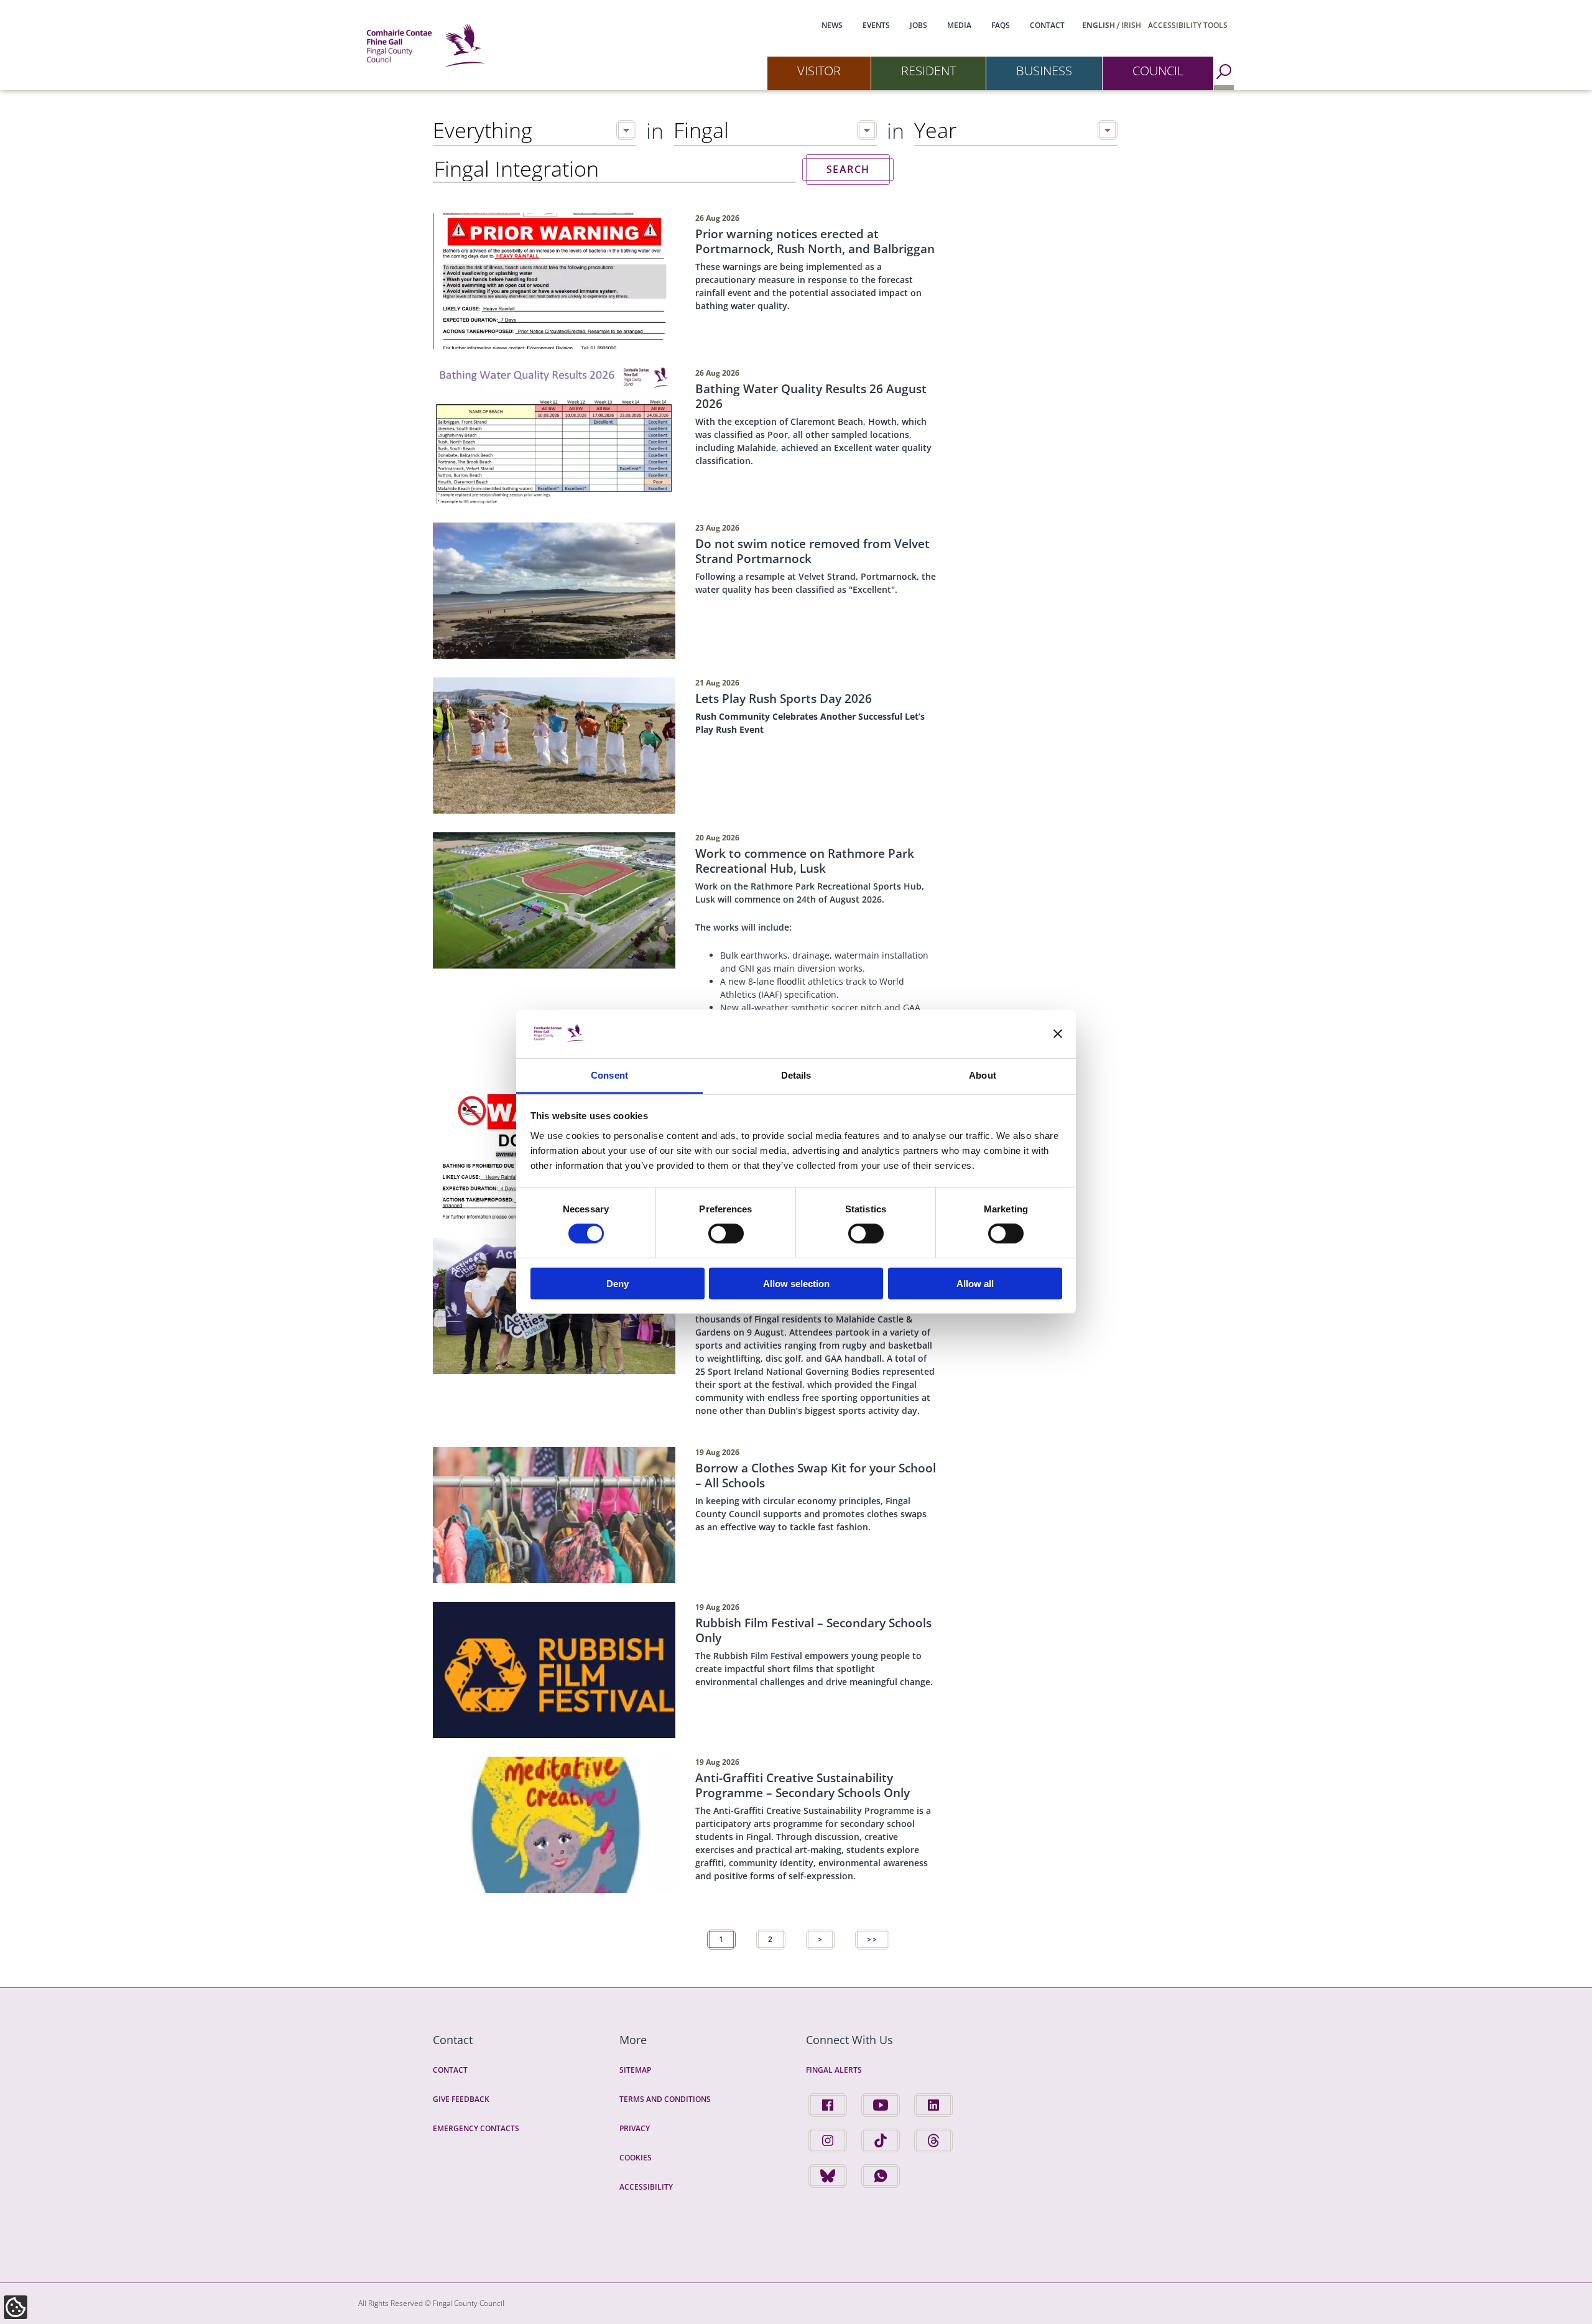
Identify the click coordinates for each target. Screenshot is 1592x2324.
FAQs (1001, 25)
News (832, 25)
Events (876, 25)
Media (959, 25)
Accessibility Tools (1188, 25)
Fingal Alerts (834, 2070)
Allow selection (796, 1283)
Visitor (819, 71)
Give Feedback (461, 2099)
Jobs (919, 25)
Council (1158, 71)
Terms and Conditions (665, 2099)
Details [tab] (796, 1075)
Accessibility (646, 2187)
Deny (618, 1283)
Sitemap (635, 2070)
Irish (1131, 25)
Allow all (975, 1283)
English (1099, 25)
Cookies (636, 2158)
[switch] (726, 1234)
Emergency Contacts (476, 2128)
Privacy (635, 2128)
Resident (928, 71)
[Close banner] (1058, 1034)
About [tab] (983, 1075)
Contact (1047, 25)
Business (1044, 71)
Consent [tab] (609, 1075)
